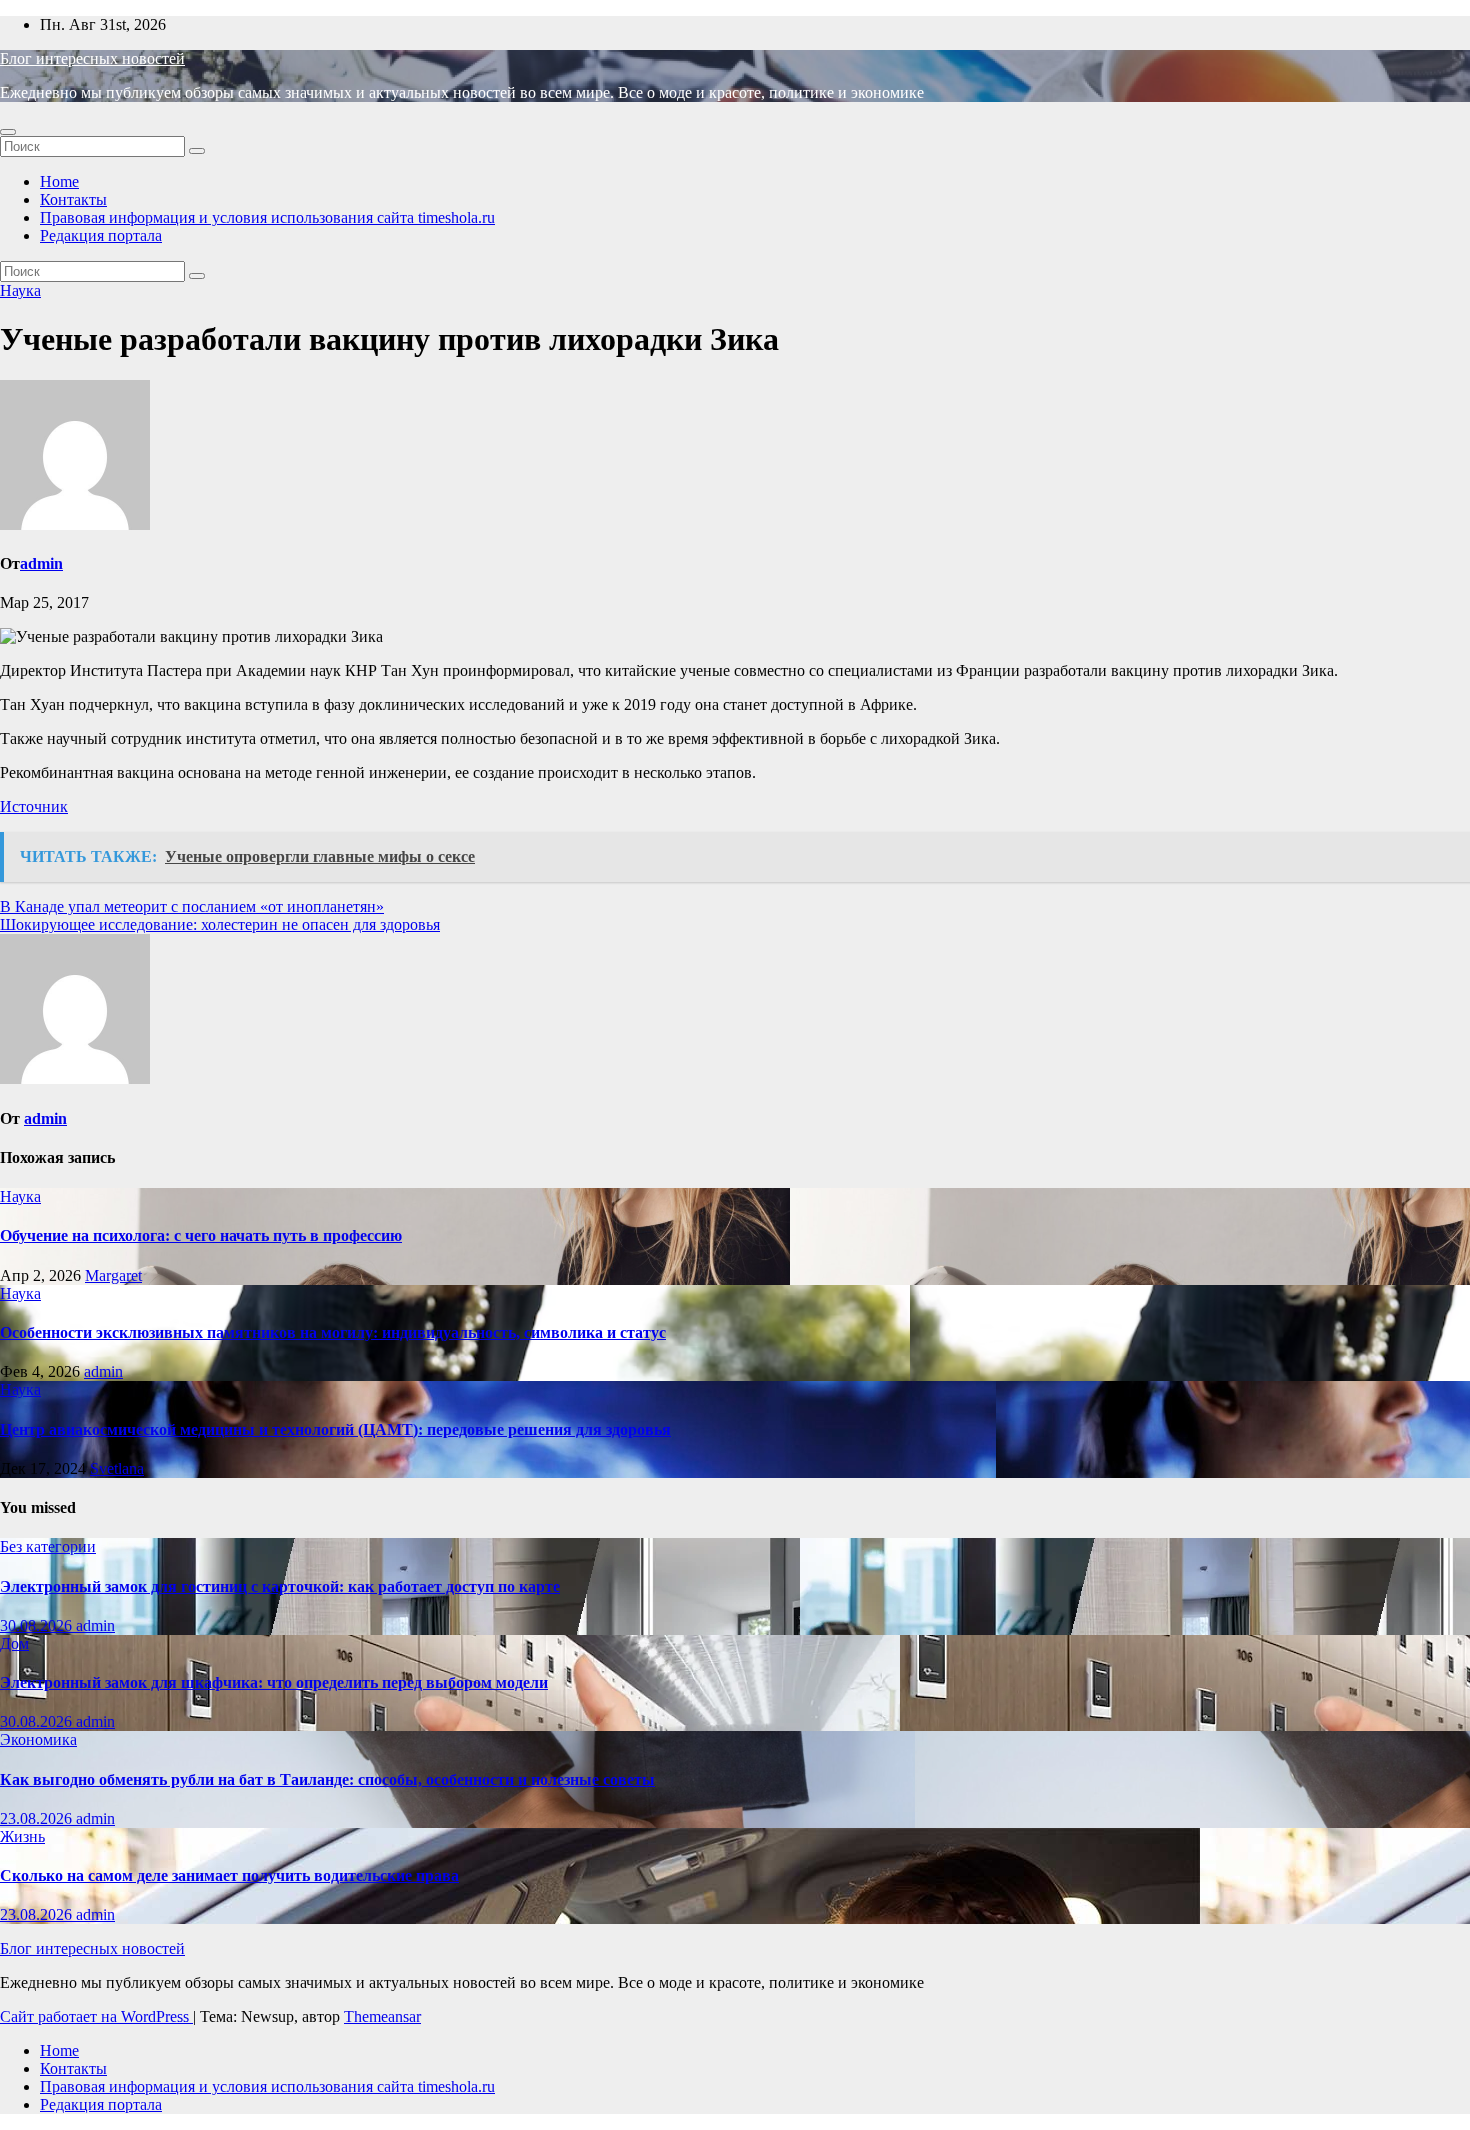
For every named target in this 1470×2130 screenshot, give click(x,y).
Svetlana (117, 1468)
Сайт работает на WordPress (96, 2016)
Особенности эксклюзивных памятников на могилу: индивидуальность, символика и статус (333, 1332)
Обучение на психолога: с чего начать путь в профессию (201, 1235)
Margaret (113, 1275)
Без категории (48, 1546)
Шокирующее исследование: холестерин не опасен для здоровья (220, 924)
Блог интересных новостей (92, 58)
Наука (20, 290)
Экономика (38, 1739)
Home (59, 181)
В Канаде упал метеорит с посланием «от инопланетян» (192, 906)
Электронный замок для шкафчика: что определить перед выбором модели (274, 1682)
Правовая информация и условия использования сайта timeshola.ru (267, 217)
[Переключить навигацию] (8, 132)
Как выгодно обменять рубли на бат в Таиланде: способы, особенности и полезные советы (327, 1779)
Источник (34, 806)
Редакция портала (101, 235)
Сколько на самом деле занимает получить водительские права (229, 1875)
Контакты (73, 199)
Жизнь (22, 1836)
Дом (14, 1643)
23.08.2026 (38, 1818)
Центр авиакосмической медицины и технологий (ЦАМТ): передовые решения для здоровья (335, 1429)
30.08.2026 (38, 1625)
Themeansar (382, 2016)
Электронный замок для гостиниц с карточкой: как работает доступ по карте (280, 1586)
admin (41, 563)
